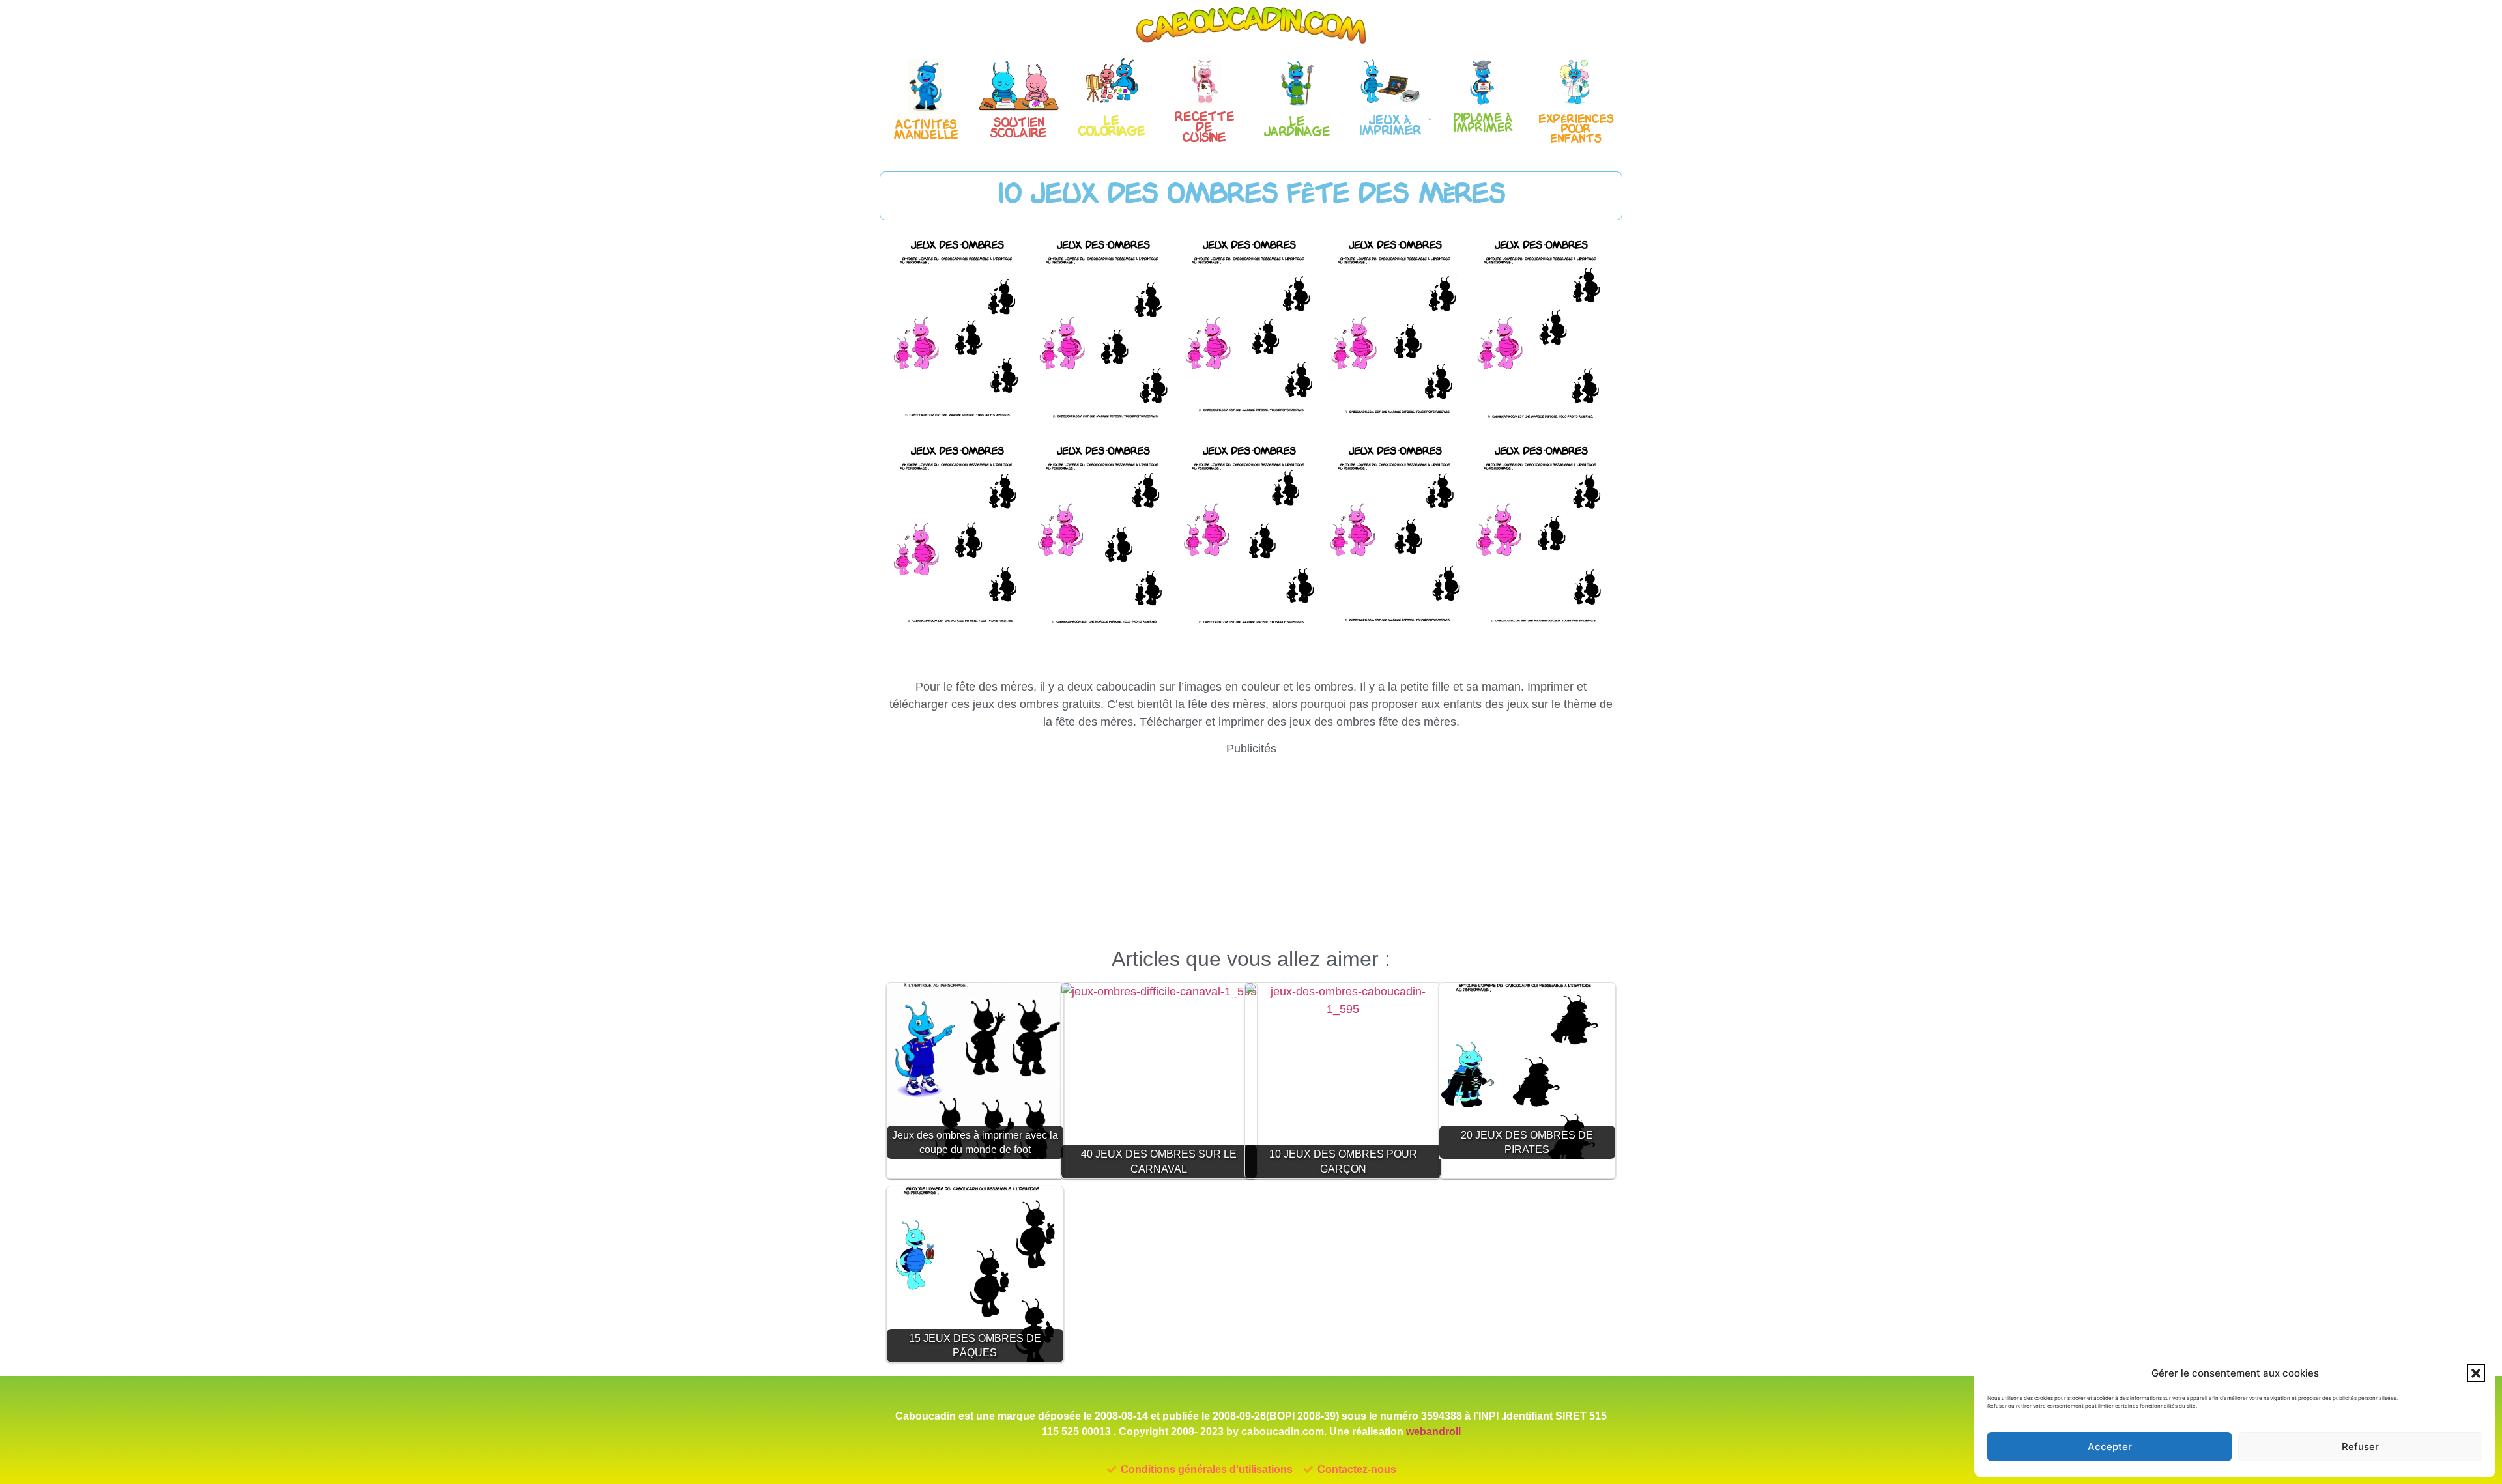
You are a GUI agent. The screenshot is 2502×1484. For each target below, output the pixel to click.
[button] (2476, 1373)
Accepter (2110, 1447)
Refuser (2360, 1447)
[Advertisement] (1251, 849)
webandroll (1433, 1432)
